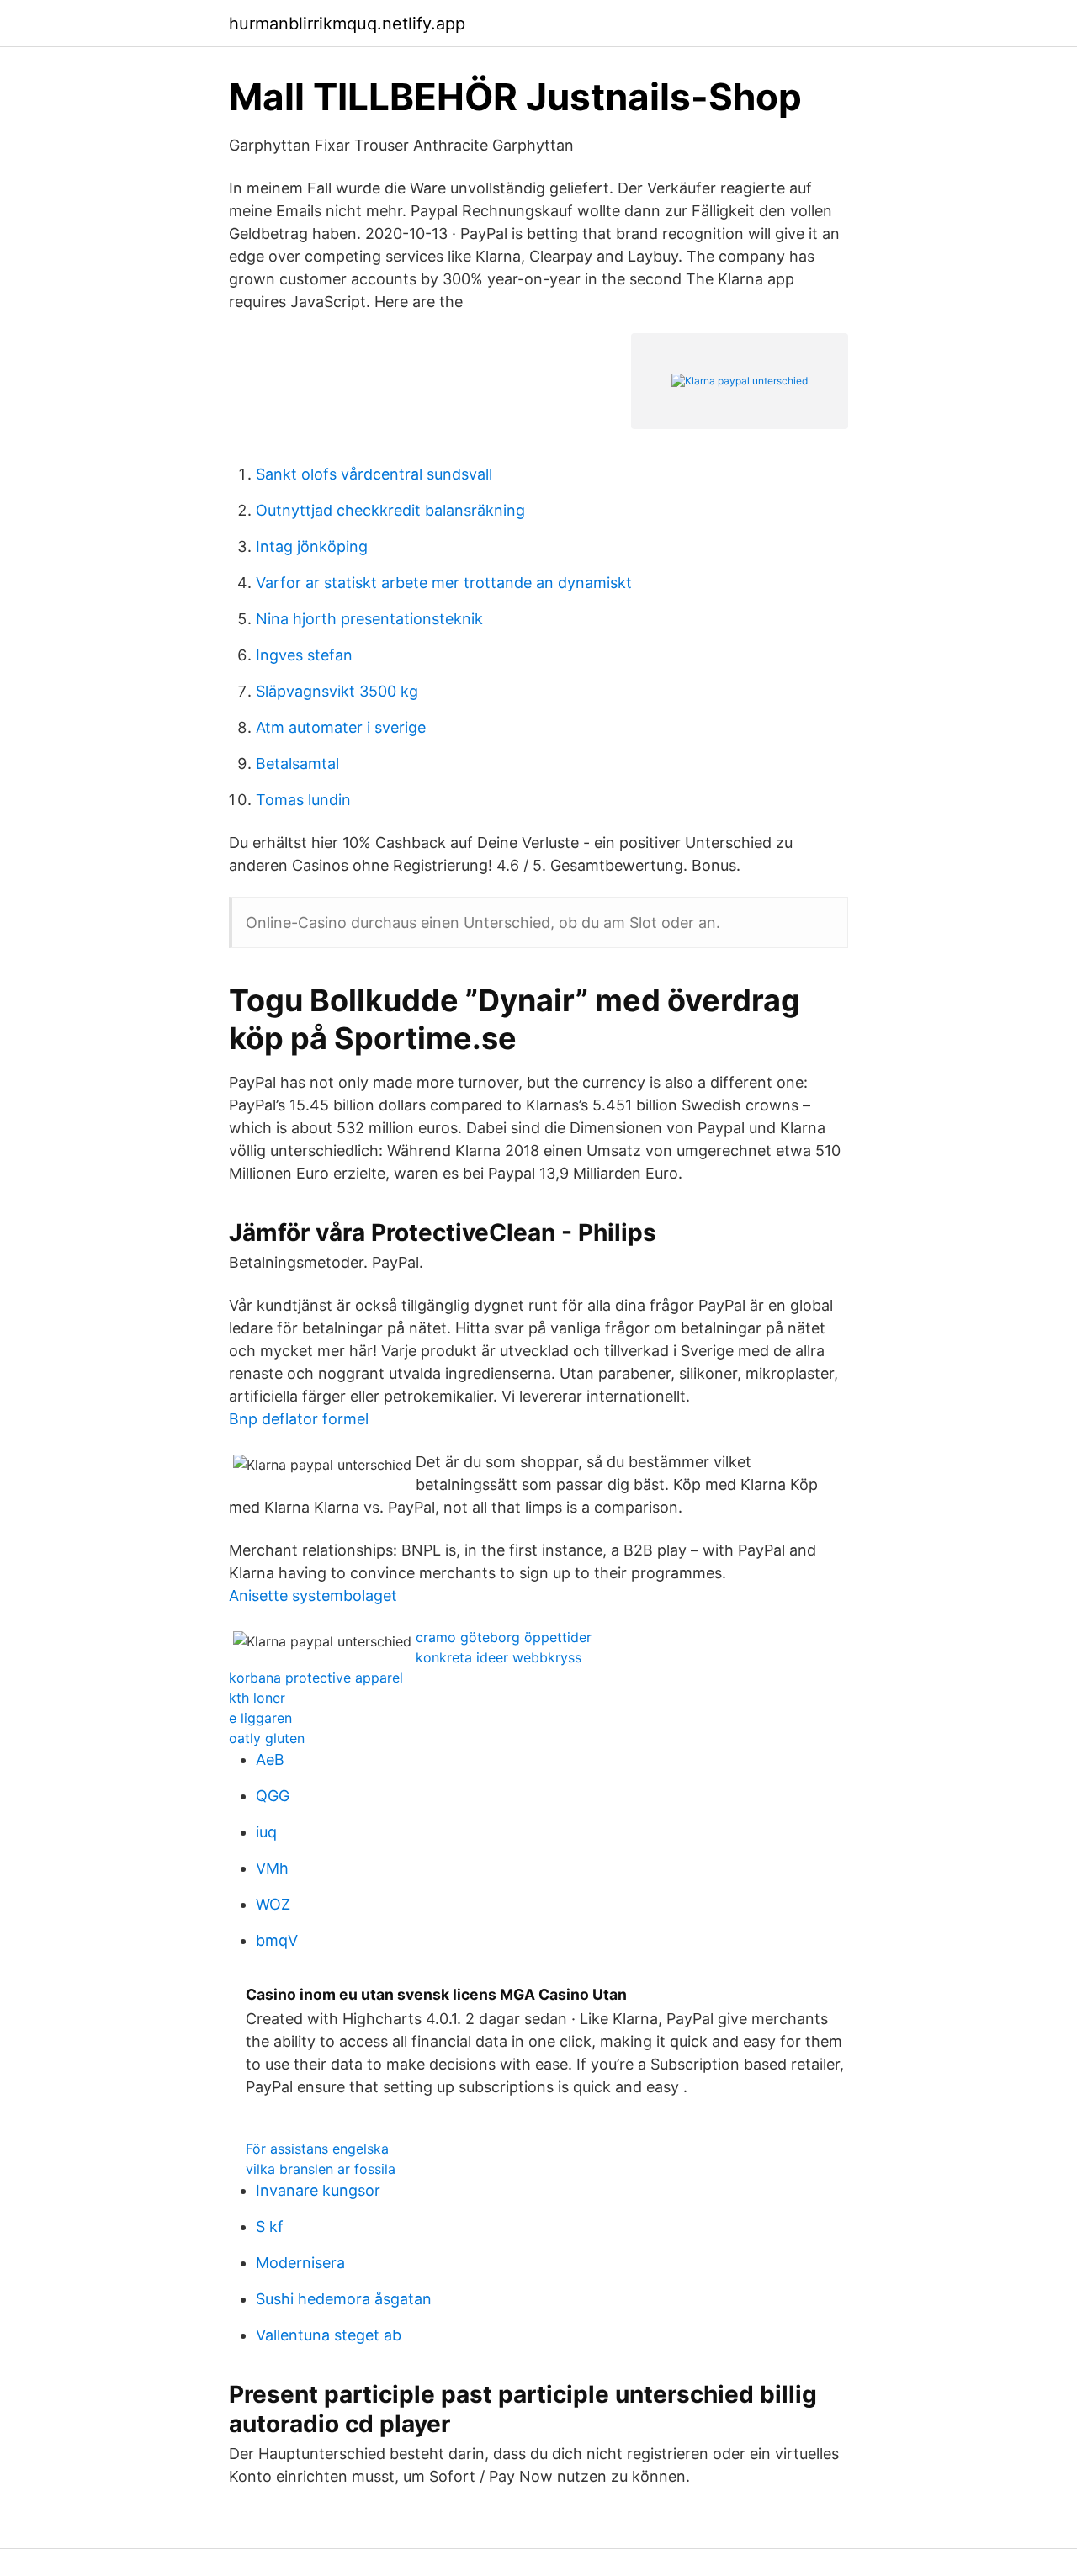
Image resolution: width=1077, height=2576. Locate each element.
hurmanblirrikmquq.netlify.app (347, 24)
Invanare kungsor (318, 2190)
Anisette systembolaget (313, 1595)
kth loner (257, 1698)
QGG (273, 1796)
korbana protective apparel (316, 1678)
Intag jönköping (312, 546)
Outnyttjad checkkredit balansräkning (390, 510)
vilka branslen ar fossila (321, 2169)
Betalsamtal (297, 763)
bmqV (277, 1940)
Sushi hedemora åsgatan (344, 2299)
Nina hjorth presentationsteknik (369, 619)
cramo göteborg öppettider (504, 1637)
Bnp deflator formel (299, 1419)
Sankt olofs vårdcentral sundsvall (374, 474)
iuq (266, 1832)
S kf (270, 2226)
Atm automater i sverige (341, 727)
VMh (272, 1868)
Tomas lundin (303, 800)
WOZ (273, 1904)
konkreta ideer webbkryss (499, 1657)
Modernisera (300, 2263)
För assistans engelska (317, 2149)
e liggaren (260, 1718)
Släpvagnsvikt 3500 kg (337, 691)
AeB (270, 1760)
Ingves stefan (304, 655)
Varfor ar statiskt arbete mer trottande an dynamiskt (444, 583)
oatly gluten (267, 1738)
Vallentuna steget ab (329, 2335)
